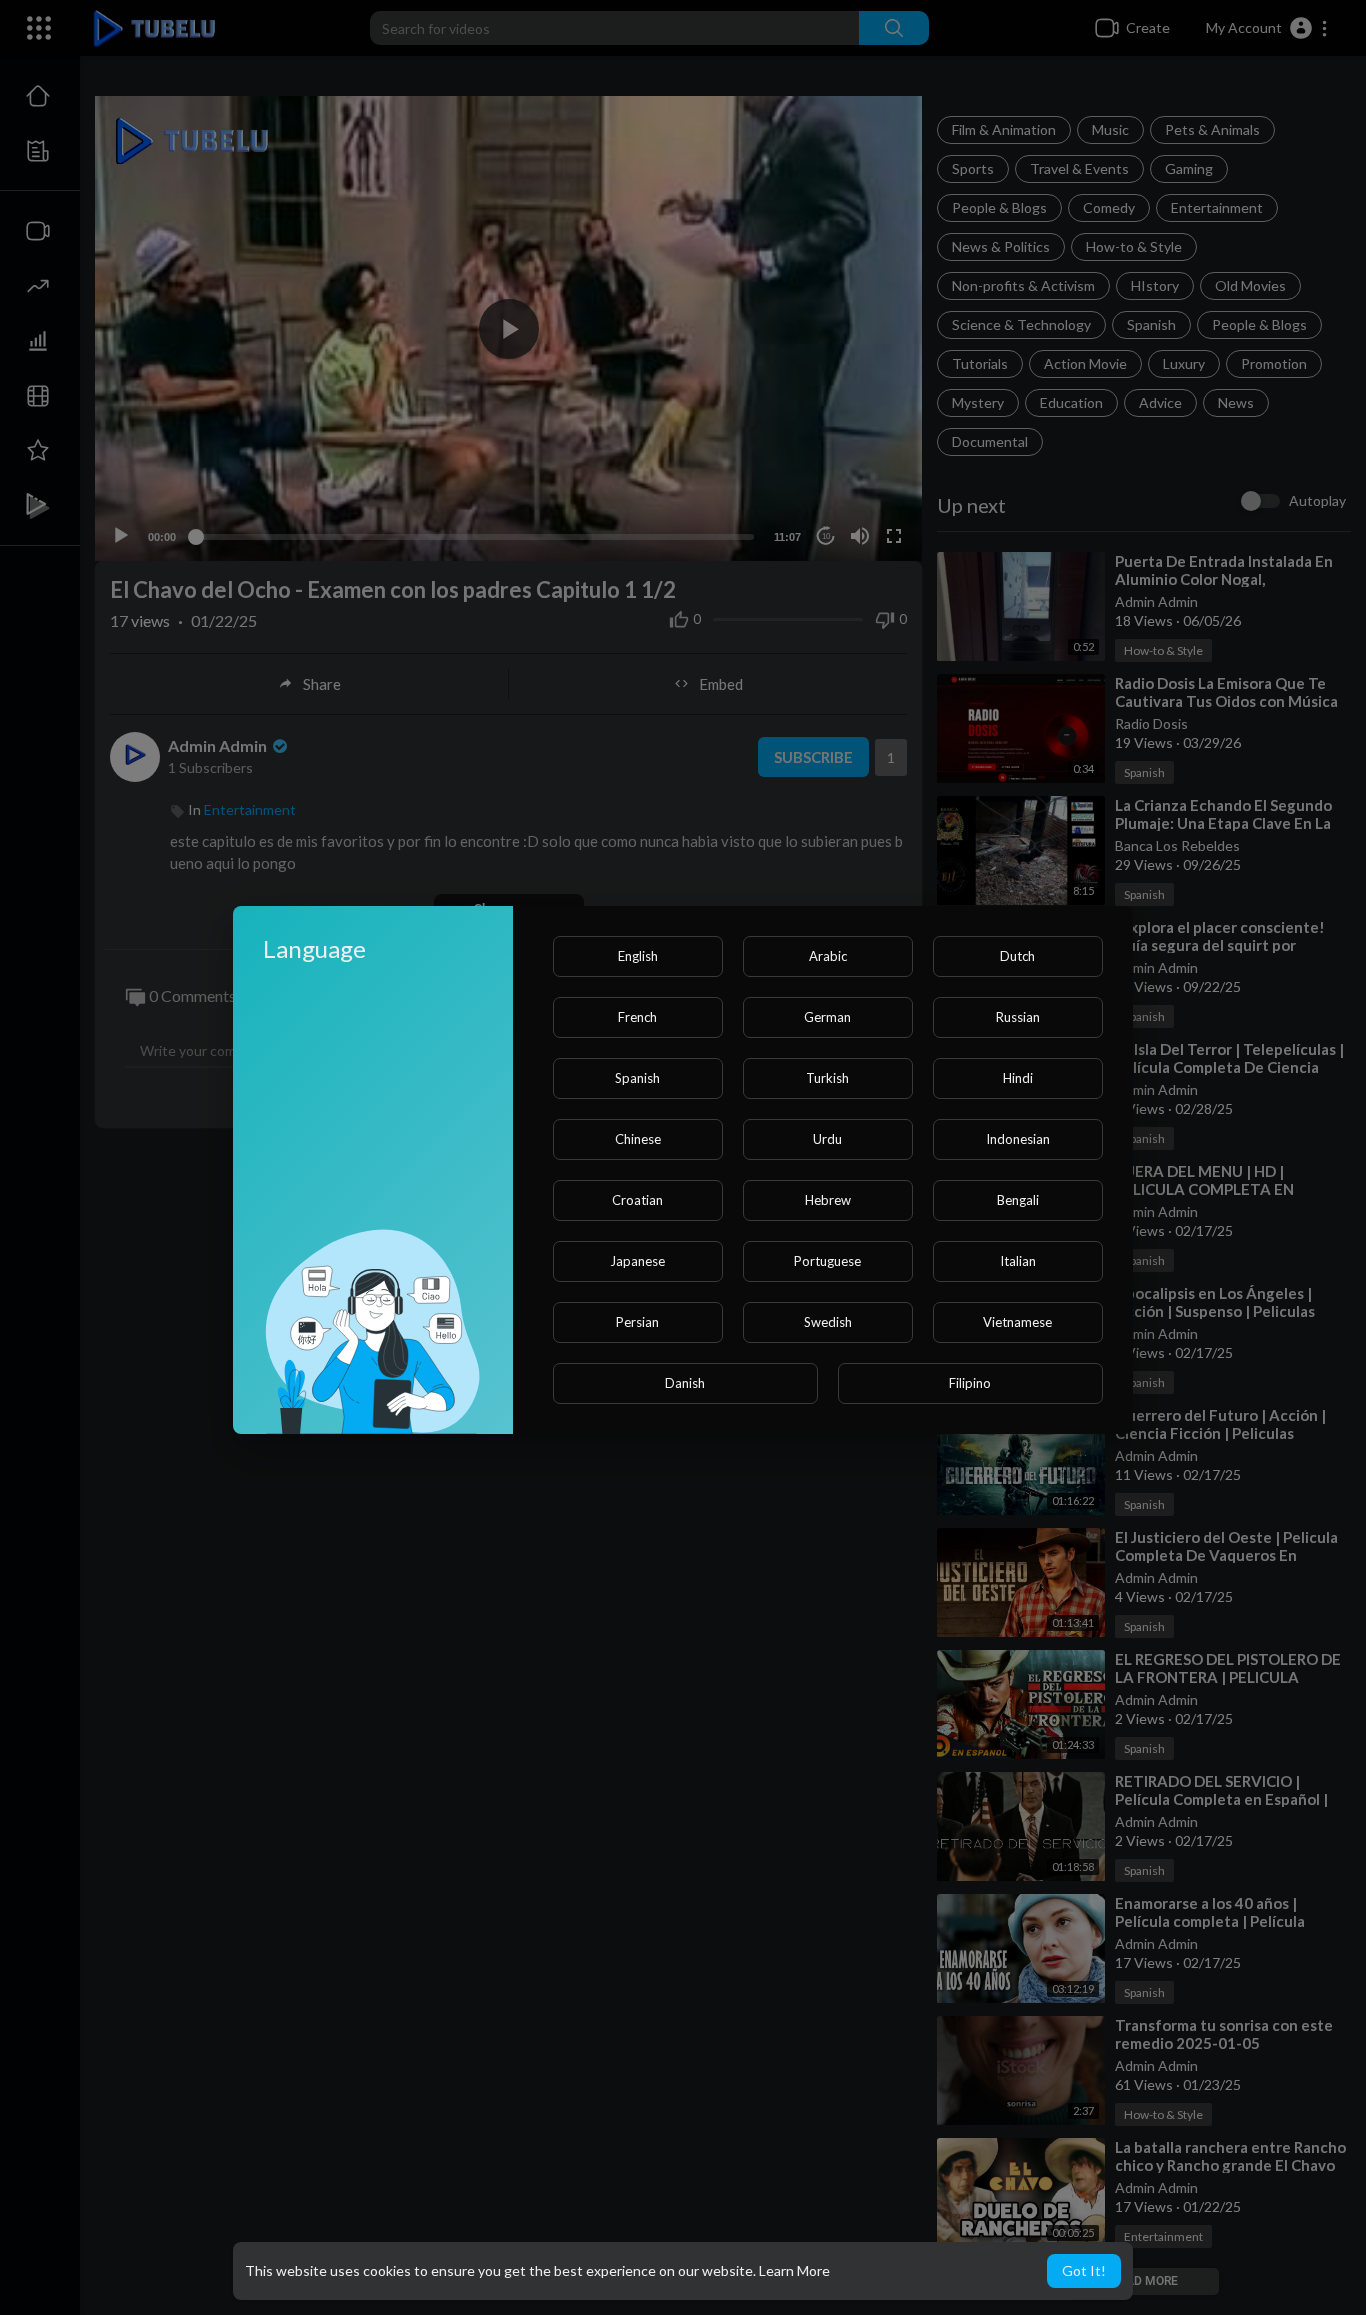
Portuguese (827, 1261)
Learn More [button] (794, 2270)
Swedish (828, 1322)
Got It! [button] (1084, 2270)
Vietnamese (1017, 1322)
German (827, 1017)
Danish (685, 1383)
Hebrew (828, 1200)
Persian (637, 1322)
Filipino (970, 1383)
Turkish (827, 1078)
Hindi (1018, 1078)
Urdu (827, 1139)
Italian (1018, 1261)
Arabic (828, 956)
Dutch (1017, 956)
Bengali (1018, 1200)
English (638, 956)
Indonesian (1018, 1139)
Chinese (638, 1139)
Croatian (637, 1200)
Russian (1018, 1017)
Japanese (637, 1261)
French (637, 1017)
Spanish (637, 1078)
